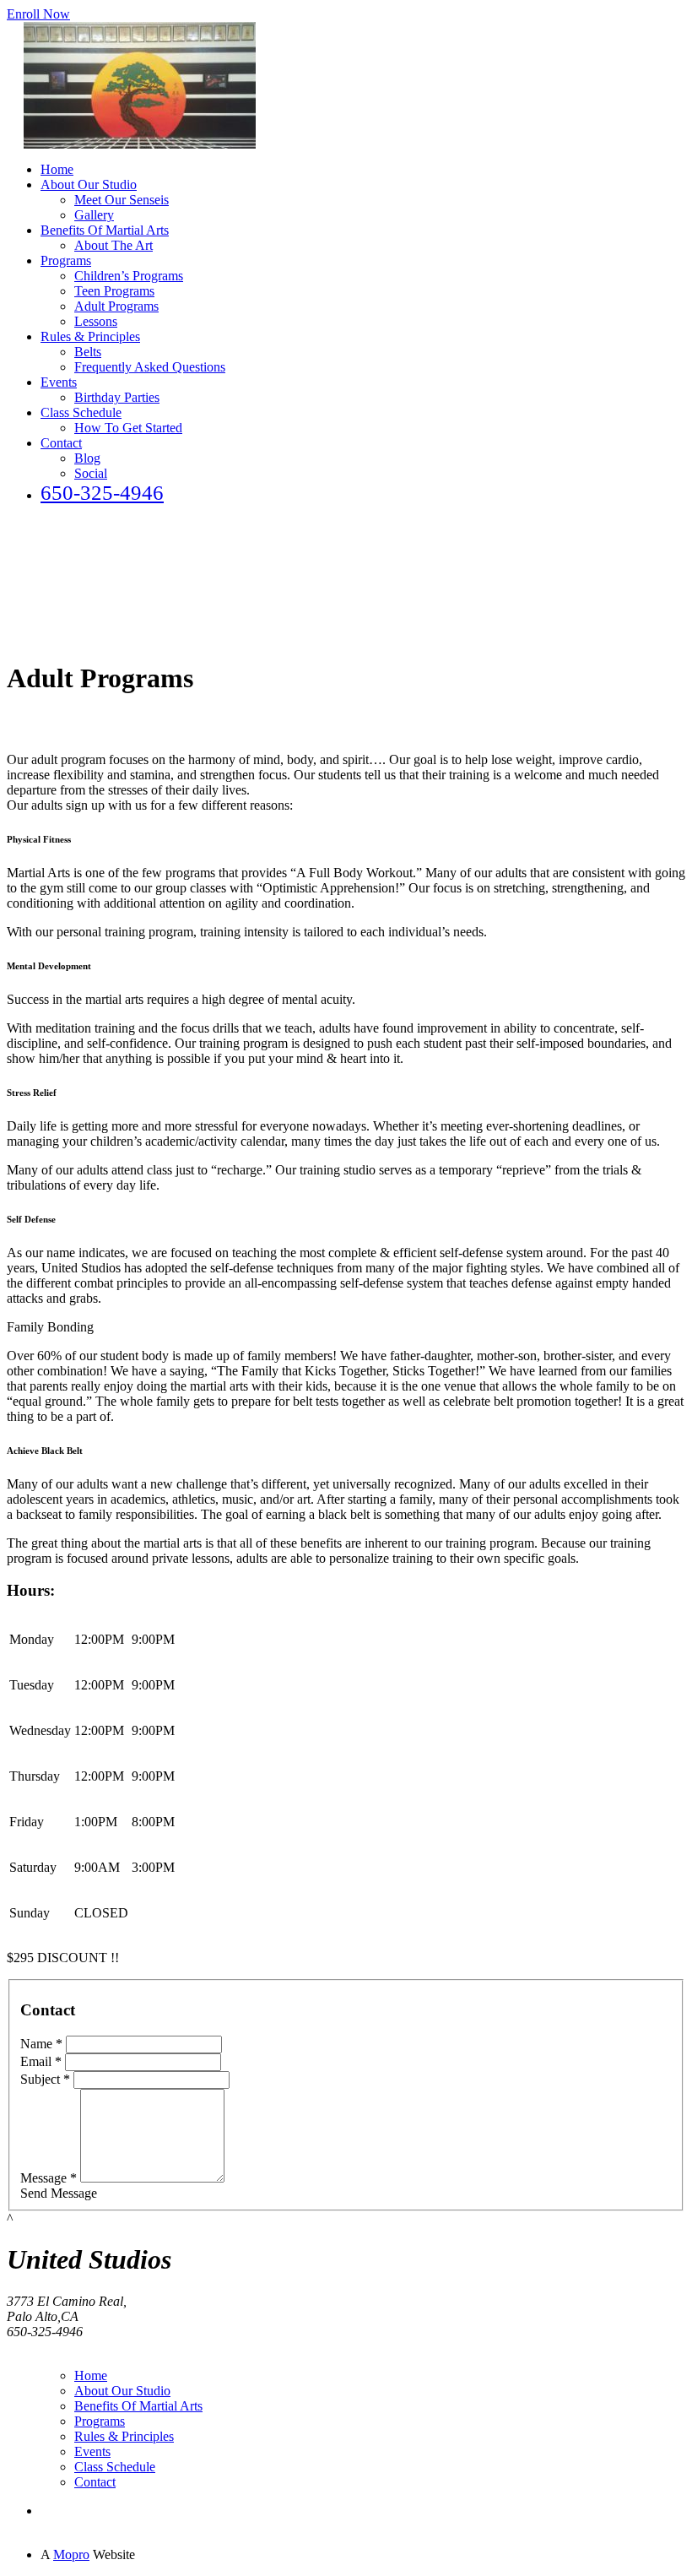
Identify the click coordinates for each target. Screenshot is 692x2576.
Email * (41, 2061)
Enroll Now (38, 14)
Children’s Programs (129, 276)
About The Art (114, 245)
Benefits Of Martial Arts (105, 230)
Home (57, 169)
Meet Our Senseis (122, 200)
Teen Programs (114, 291)
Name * (41, 2044)
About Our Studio (89, 184)
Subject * (45, 2079)
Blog (87, 458)
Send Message (59, 2193)
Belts (88, 352)
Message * (49, 2178)
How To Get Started (128, 428)
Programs (66, 260)
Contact (61, 443)
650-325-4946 (102, 493)
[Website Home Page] (140, 144)
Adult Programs (116, 306)
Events (59, 382)
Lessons (96, 321)
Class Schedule (81, 412)
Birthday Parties (117, 397)
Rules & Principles (90, 336)
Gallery (94, 215)
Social (91, 473)
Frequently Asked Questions (150, 367)
